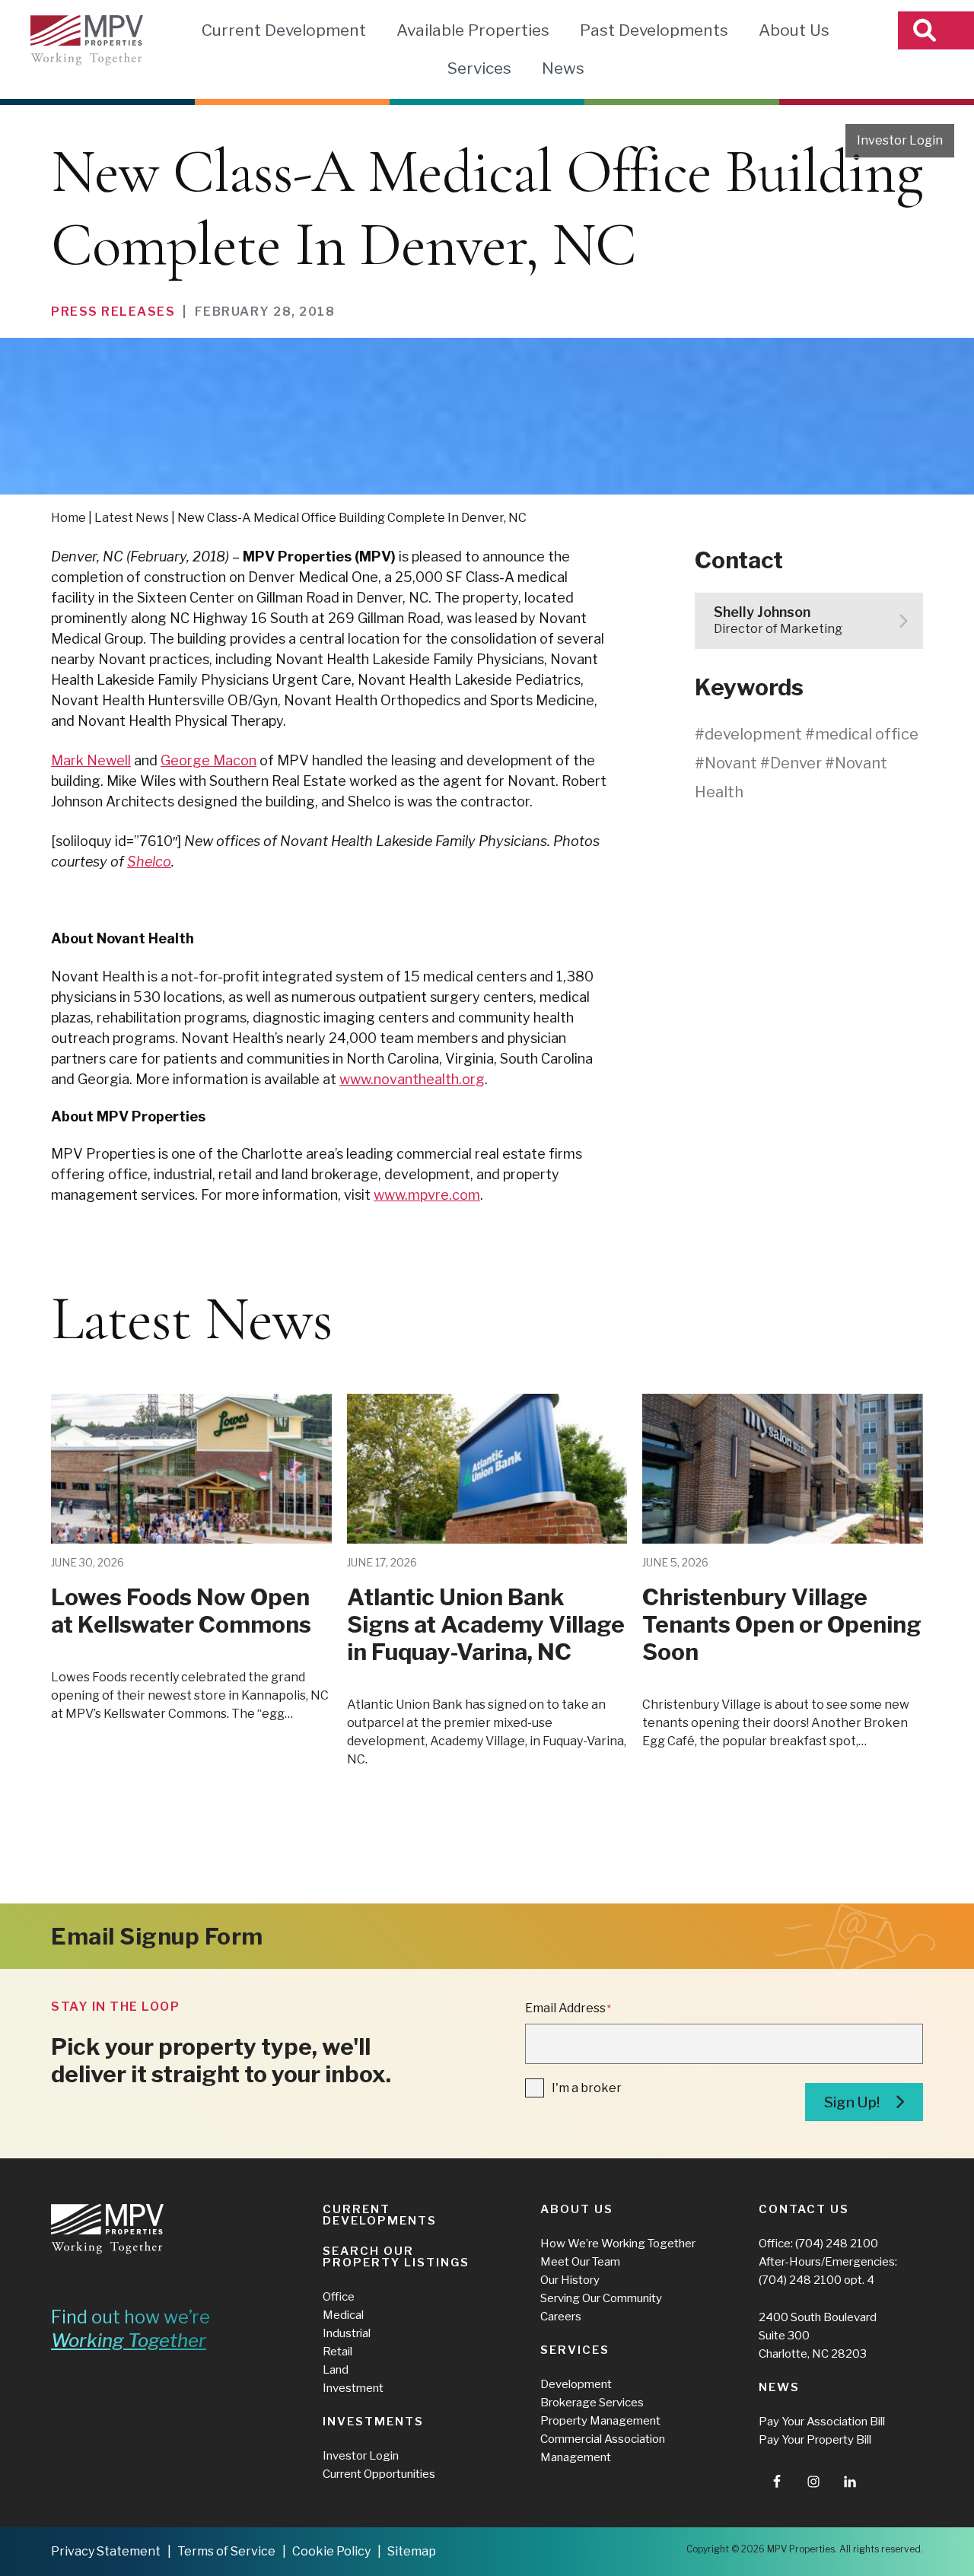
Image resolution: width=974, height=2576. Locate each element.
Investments (373, 2422)
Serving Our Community (601, 2298)
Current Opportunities (379, 2474)
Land (336, 2370)
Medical (343, 2315)
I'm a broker (587, 2088)
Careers (561, 2317)
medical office (867, 734)
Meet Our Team (580, 2262)
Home (68, 518)
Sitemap (412, 2551)
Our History (570, 2280)
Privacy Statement (106, 2551)
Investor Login (900, 140)
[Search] (936, 30)
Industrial (347, 2333)
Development (576, 2384)
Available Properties (473, 30)
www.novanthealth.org (412, 1079)
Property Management (600, 2421)
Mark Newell (91, 760)
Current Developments (380, 2215)
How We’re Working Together (618, 2244)
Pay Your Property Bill (815, 2440)
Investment (353, 2388)
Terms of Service (226, 2551)
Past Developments (654, 30)
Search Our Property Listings (396, 2257)
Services (479, 68)
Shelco (149, 862)
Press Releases (113, 312)
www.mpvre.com (427, 1195)
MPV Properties (87, 40)
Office (339, 2297)
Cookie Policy (331, 2551)
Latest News (132, 518)
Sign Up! (852, 2102)
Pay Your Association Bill (822, 2422)
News (563, 68)
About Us (794, 30)
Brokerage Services (592, 2403)
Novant (731, 763)
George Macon (208, 760)
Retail (337, 2352)
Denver (796, 763)
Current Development (284, 30)
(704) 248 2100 (837, 2244)
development (753, 734)
